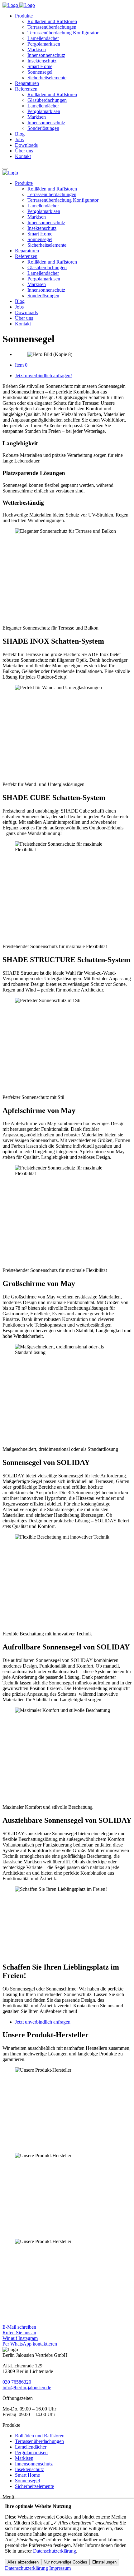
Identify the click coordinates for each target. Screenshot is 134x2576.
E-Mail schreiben (19, 2327)
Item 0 (21, 365)
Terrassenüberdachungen (52, 27)
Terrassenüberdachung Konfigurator (63, 33)
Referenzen (26, 89)
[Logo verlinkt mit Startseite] (19, 5)
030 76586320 (17, 2382)
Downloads (26, 145)
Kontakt (23, 156)
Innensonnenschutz (46, 55)
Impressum (60, 2568)
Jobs (19, 139)
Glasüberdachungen (47, 100)
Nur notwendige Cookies (65, 2562)
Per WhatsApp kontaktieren (30, 2344)
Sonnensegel (40, 72)
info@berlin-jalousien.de (27, 2388)
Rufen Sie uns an (19, 2333)
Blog (20, 134)
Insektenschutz (42, 61)
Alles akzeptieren (23, 2562)
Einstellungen (104, 2562)
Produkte (24, 16)
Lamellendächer (43, 38)
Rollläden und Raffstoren (52, 21)
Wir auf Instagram (20, 2338)
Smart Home (40, 66)
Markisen (37, 49)
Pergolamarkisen (44, 44)
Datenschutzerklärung (55, 2551)
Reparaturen (27, 83)
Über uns (24, 151)
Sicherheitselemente (47, 78)
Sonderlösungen (43, 128)
